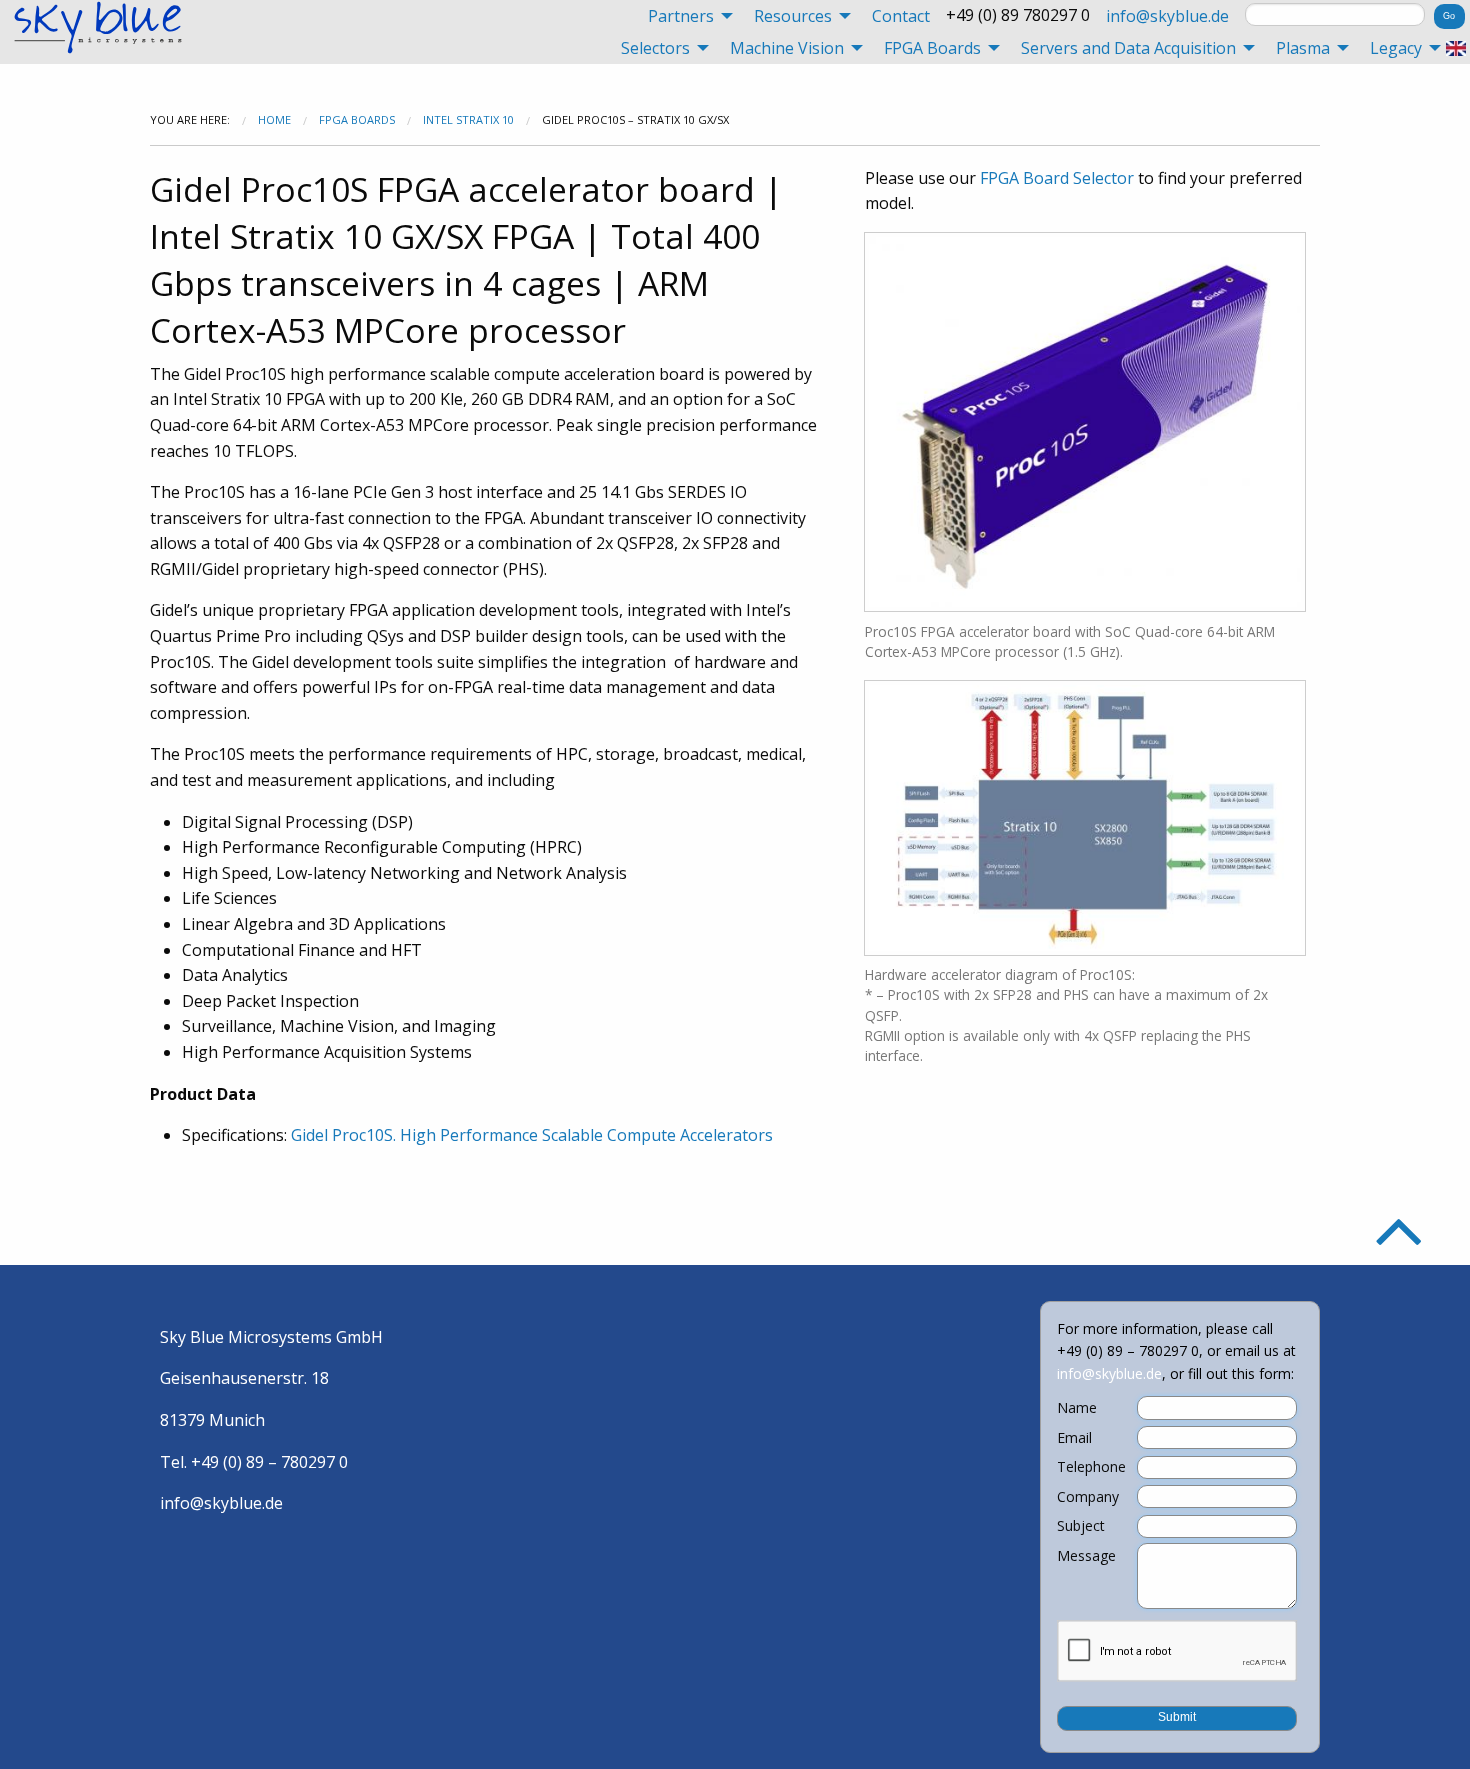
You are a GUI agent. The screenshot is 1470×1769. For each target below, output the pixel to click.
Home (274, 119)
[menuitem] (685, 16)
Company (1088, 1497)
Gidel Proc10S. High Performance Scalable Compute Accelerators (532, 1135)
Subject (1081, 1526)
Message (1086, 1556)
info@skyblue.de (1167, 16)
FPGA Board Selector (1057, 178)
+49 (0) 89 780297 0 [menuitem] (1018, 15)
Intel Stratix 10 (468, 119)
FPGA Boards (357, 119)
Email (1074, 1438)
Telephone (1091, 1467)
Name (1077, 1408)
